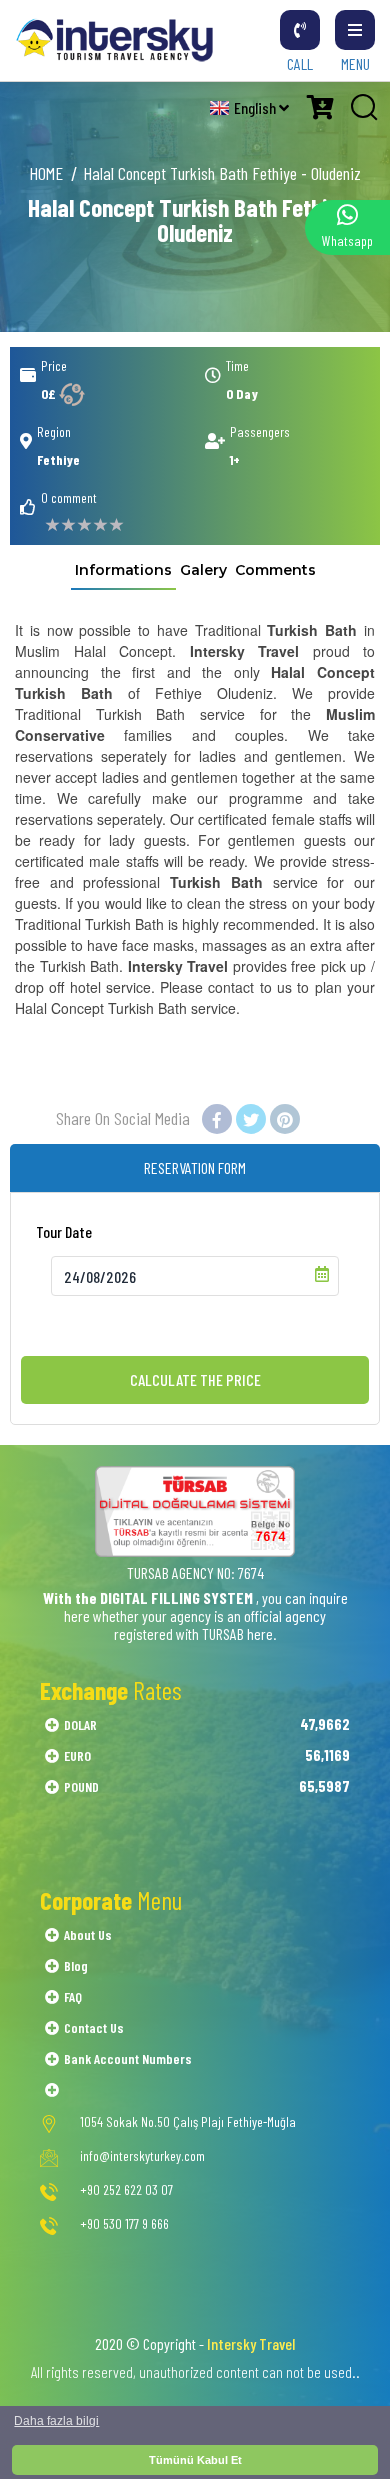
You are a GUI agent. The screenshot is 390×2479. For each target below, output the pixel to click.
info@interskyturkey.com (142, 2156)
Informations (123, 570)
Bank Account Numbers (128, 2058)
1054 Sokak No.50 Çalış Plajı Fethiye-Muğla (188, 2122)
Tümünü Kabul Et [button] (195, 2460)
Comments (275, 570)
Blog (76, 1965)
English (256, 107)
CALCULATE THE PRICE (195, 1379)
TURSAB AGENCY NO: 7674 (195, 1572)
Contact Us (94, 2027)
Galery (203, 570)
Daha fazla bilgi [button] (56, 2421)
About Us (88, 1934)
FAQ (73, 1996)
